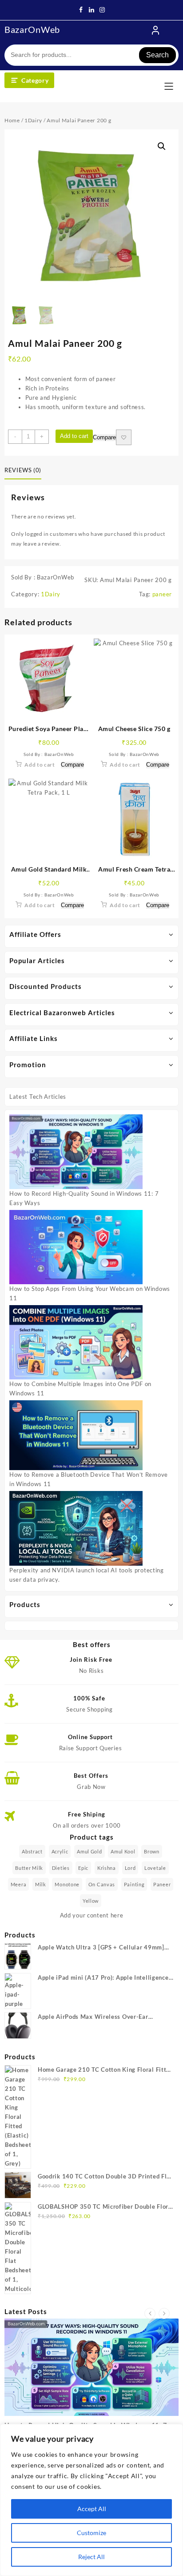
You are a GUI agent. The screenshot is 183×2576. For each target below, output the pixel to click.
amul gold (89, 1851)
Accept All (92, 2509)
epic (83, 1868)
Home (12, 120)
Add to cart (74, 436)
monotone (67, 1884)
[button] (162, 146)
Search (157, 55)
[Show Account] (155, 30)
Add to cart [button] (40, 765)
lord (130, 1868)
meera (19, 1884)
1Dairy (33, 120)
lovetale (155, 1868)
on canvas (102, 1884)
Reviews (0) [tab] (23, 470)
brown (152, 1851)
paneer (162, 594)
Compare (104, 438)
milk (41, 1884)
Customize (91, 2533)
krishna (107, 1868)
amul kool (123, 1851)
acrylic (60, 1851)
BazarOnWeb (32, 29)
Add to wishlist (124, 437)
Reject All (91, 2557)
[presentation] (150, 2313)
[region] (91, 2500)
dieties (61, 1868)
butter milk (29, 1868)
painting (134, 1884)
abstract (32, 1851)
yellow (91, 1901)
